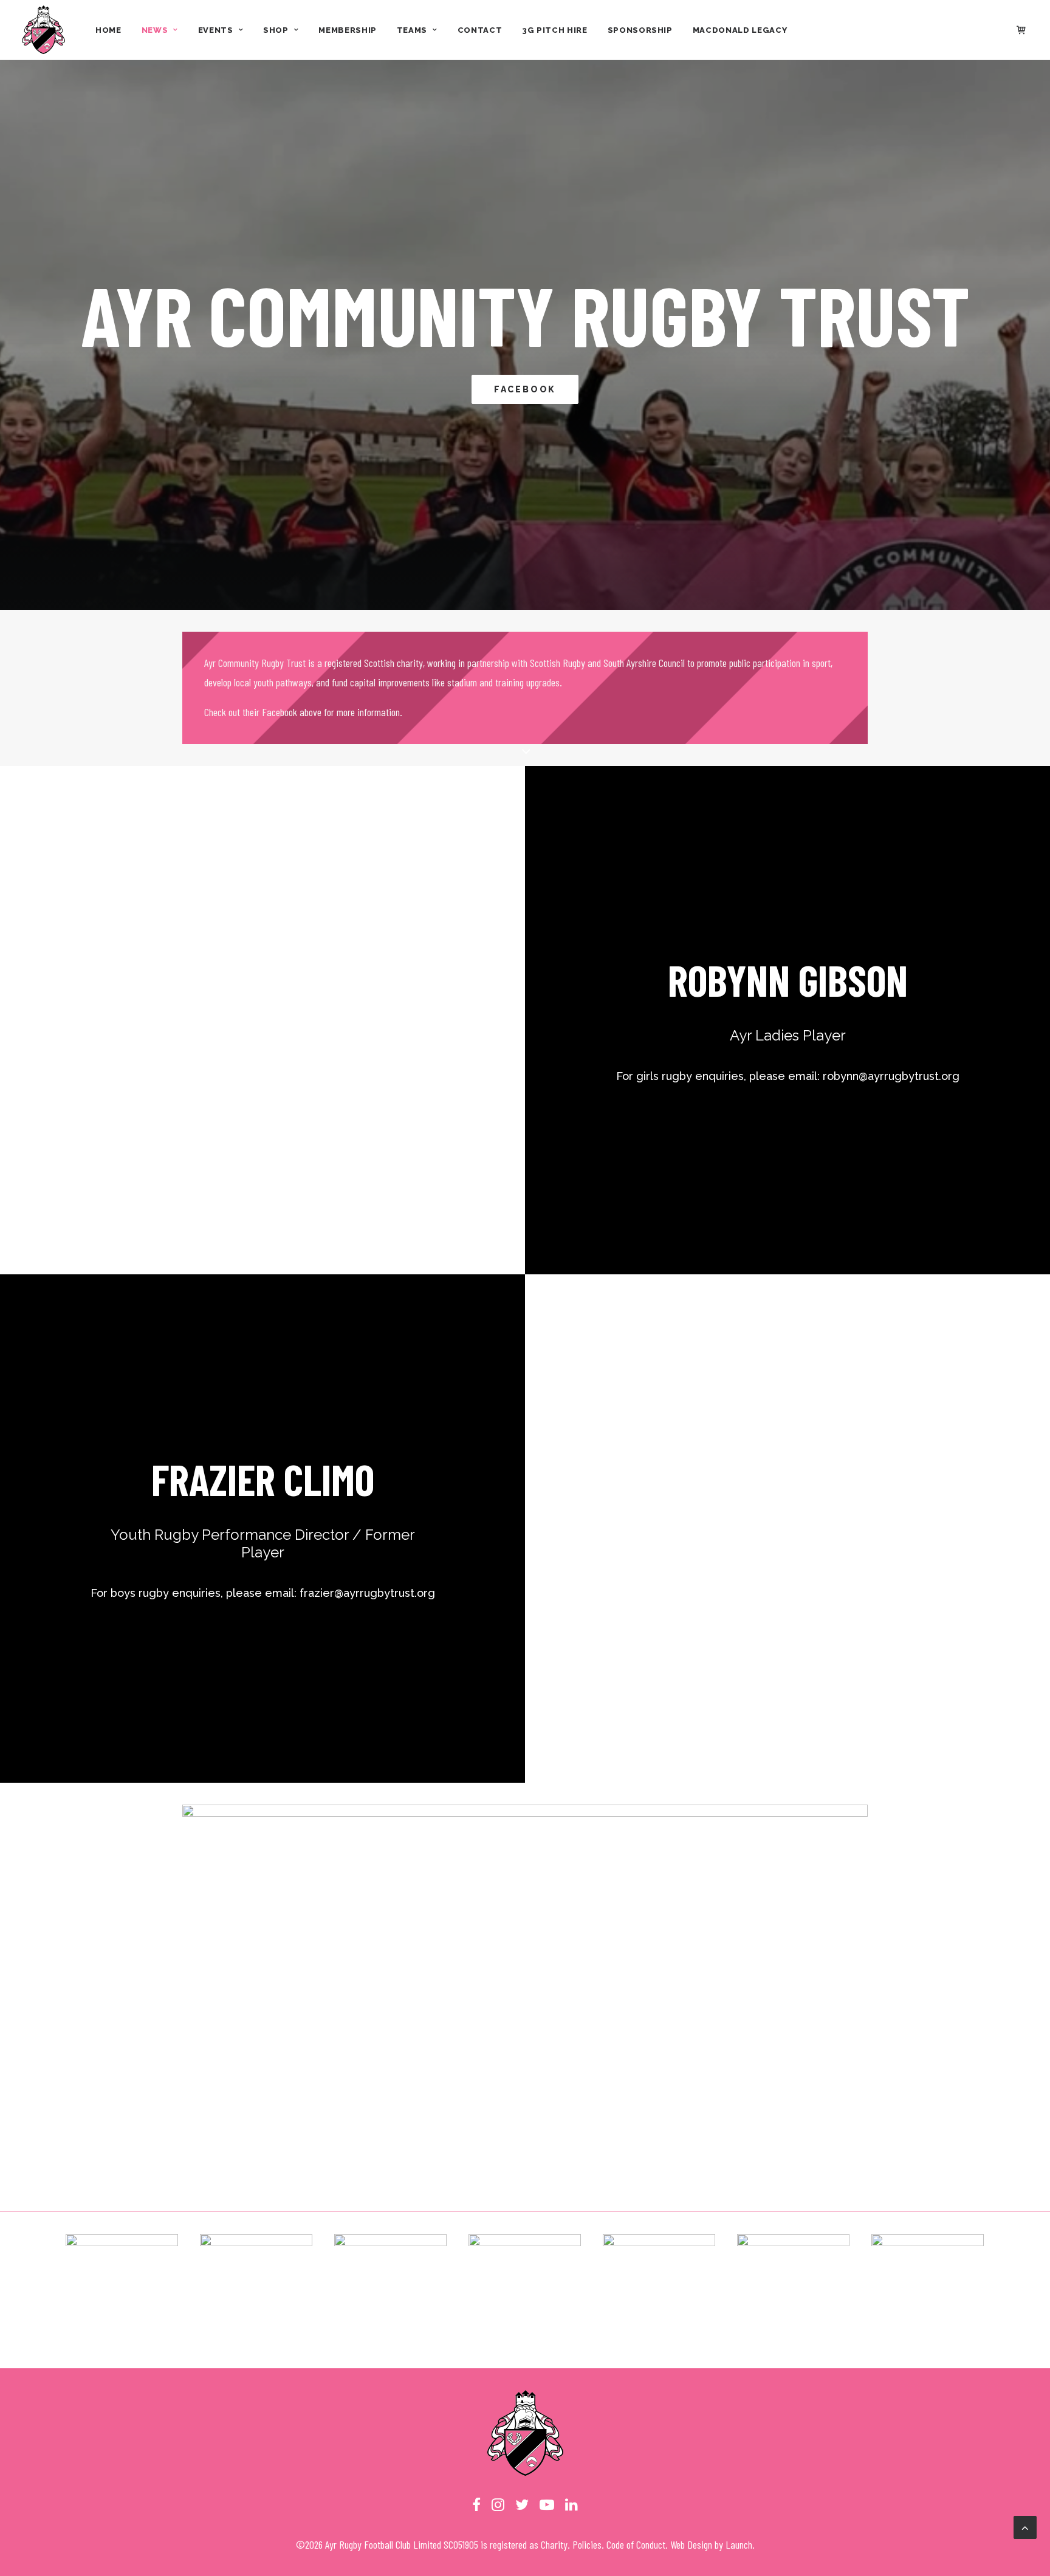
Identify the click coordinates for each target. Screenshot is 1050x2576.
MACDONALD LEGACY (740, 30)
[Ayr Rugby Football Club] (43, 30)
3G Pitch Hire (554, 30)
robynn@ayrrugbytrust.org (891, 1076)
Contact (480, 30)
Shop (276, 30)
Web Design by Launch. (712, 2544)
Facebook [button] (525, 389)
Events (216, 30)
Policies (587, 2544)
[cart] (1022, 30)
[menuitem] (108, 30)
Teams (412, 30)
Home (108, 30)
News (155, 30)
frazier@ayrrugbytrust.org (367, 1593)
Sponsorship (640, 30)
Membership (348, 30)
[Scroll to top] (1025, 2526)
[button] (476, 2507)
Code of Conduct (636, 2544)
